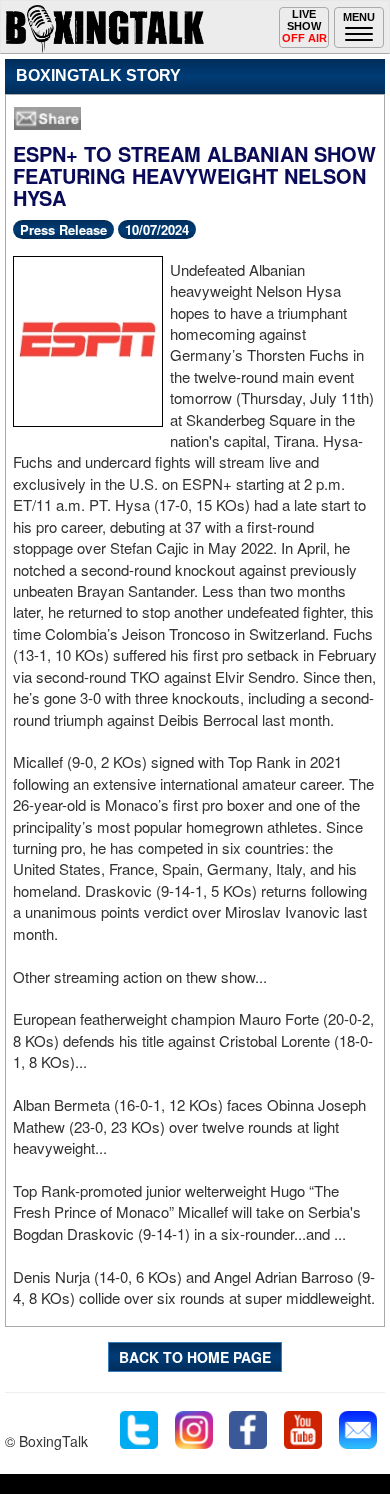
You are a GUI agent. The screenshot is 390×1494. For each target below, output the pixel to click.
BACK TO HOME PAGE (195, 1357)
